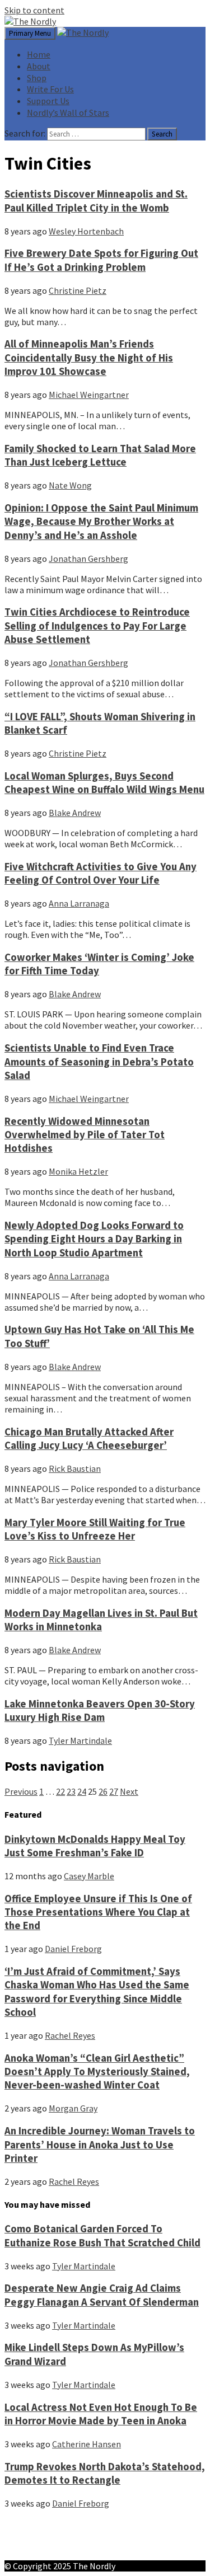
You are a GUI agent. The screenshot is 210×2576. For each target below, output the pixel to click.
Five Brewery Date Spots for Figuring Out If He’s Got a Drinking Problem (101, 260)
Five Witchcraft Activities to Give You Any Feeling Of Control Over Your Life (101, 873)
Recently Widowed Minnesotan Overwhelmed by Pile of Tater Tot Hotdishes (85, 1135)
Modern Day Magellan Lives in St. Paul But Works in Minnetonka (101, 1620)
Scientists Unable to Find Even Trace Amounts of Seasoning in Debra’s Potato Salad (99, 1062)
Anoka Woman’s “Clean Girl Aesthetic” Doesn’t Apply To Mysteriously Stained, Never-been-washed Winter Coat (97, 2072)
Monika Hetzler (78, 1171)
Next (129, 1791)
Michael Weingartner (89, 395)
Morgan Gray (73, 2108)
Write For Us (50, 89)
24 (82, 1791)
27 (114, 1791)
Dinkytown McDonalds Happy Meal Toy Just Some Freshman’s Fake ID (95, 1846)
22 (60, 1791)
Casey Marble (89, 1876)
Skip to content (34, 10)
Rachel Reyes (70, 2035)
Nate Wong (70, 485)
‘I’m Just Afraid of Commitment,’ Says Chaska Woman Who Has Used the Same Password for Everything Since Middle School (97, 1992)
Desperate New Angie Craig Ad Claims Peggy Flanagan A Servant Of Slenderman (102, 2295)
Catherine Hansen (87, 2444)
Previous (21, 1791)
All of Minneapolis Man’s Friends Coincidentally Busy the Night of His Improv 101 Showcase (89, 358)
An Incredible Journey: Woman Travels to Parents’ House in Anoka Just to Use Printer (100, 2145)
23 (71, 1791)
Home (39, 54)
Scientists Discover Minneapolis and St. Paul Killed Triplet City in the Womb (96, 201)
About (39, 66)
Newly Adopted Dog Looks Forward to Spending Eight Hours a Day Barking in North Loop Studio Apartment (94, 1239)
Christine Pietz (78, 290)
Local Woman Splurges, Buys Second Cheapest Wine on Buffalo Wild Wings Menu (104, 783)
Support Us (48, 101)
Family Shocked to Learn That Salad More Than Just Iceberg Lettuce (100, 455)
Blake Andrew (75, 813)
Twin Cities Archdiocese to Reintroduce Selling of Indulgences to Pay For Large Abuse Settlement (97, 626)
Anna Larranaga (79, 903)
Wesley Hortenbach (86, 231)
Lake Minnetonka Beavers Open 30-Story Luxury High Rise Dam (100, 1711)
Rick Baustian (75, 1468)
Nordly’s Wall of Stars (68, 112)
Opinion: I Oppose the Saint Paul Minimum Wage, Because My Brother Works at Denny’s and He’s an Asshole (101, 522)
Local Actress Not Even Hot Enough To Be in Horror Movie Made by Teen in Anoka (101, 2414)
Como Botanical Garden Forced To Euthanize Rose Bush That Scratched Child (102, 2235)
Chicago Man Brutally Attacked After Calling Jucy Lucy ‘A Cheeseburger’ (89, 1439)
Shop (37, 78)
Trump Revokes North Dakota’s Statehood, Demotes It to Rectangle (105, 2473)
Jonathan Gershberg (88, 559)
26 (103, 1791)
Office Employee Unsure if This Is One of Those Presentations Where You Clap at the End (98, 1912)
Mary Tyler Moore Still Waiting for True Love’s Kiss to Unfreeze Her (95, 1529)
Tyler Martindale (80, 1740)
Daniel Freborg (73, 1949)
